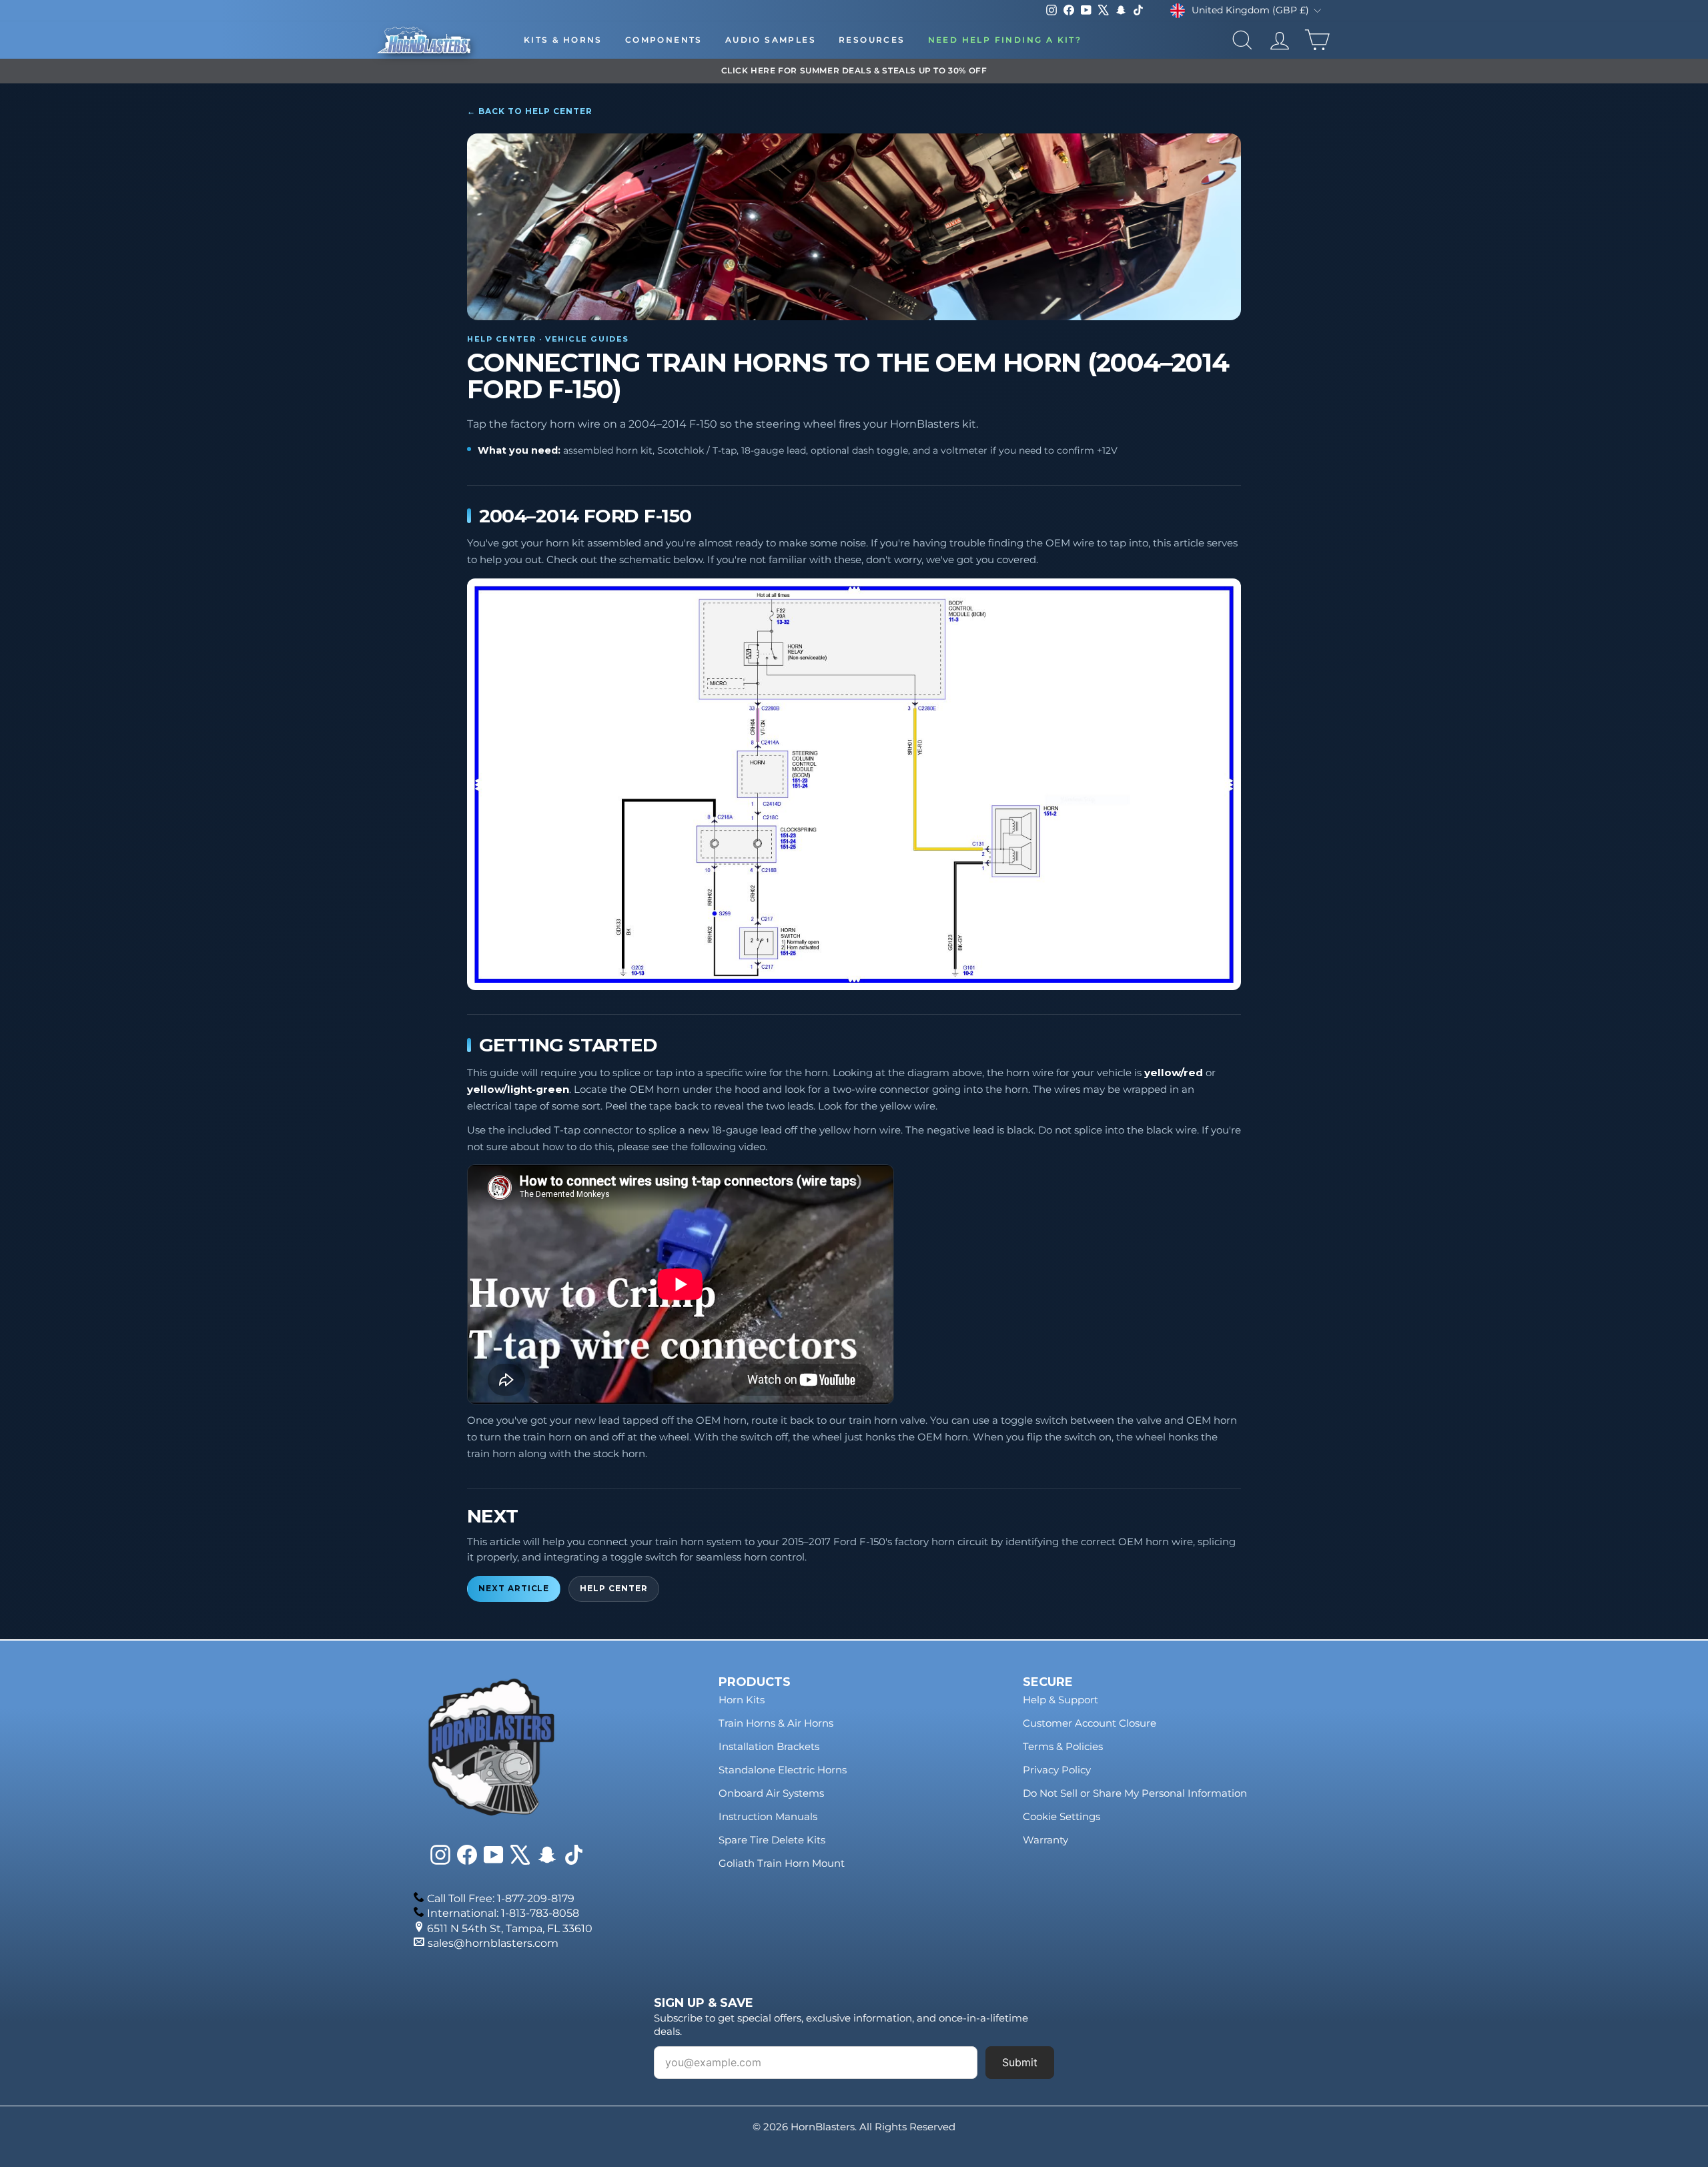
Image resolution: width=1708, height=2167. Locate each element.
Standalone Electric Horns (783, 1770)
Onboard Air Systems (771, 1793)
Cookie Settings (1061, 1816)
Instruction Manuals (768, 1816)
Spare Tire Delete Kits (772, 1840)
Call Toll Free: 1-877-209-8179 (501, 1898)
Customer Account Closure (1090, 1723)
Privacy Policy (1057, 1770)
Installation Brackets (769, 1746)
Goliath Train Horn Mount (782, 1863)
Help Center (613, 1589)
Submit (1020, 2062)
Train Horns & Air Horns (776, 1723)
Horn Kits (742, 1700)
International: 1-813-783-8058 (503, 1913)
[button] (854, 785)
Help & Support (1060, 1700)
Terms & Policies (1063, 1746)
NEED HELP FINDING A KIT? (1005, 40)
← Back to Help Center (530, 111)
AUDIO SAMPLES (771, 40)
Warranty (1045, 1840)
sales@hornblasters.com (493, 1943)
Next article (514, 1589)
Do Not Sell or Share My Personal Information (1135, 1793)
